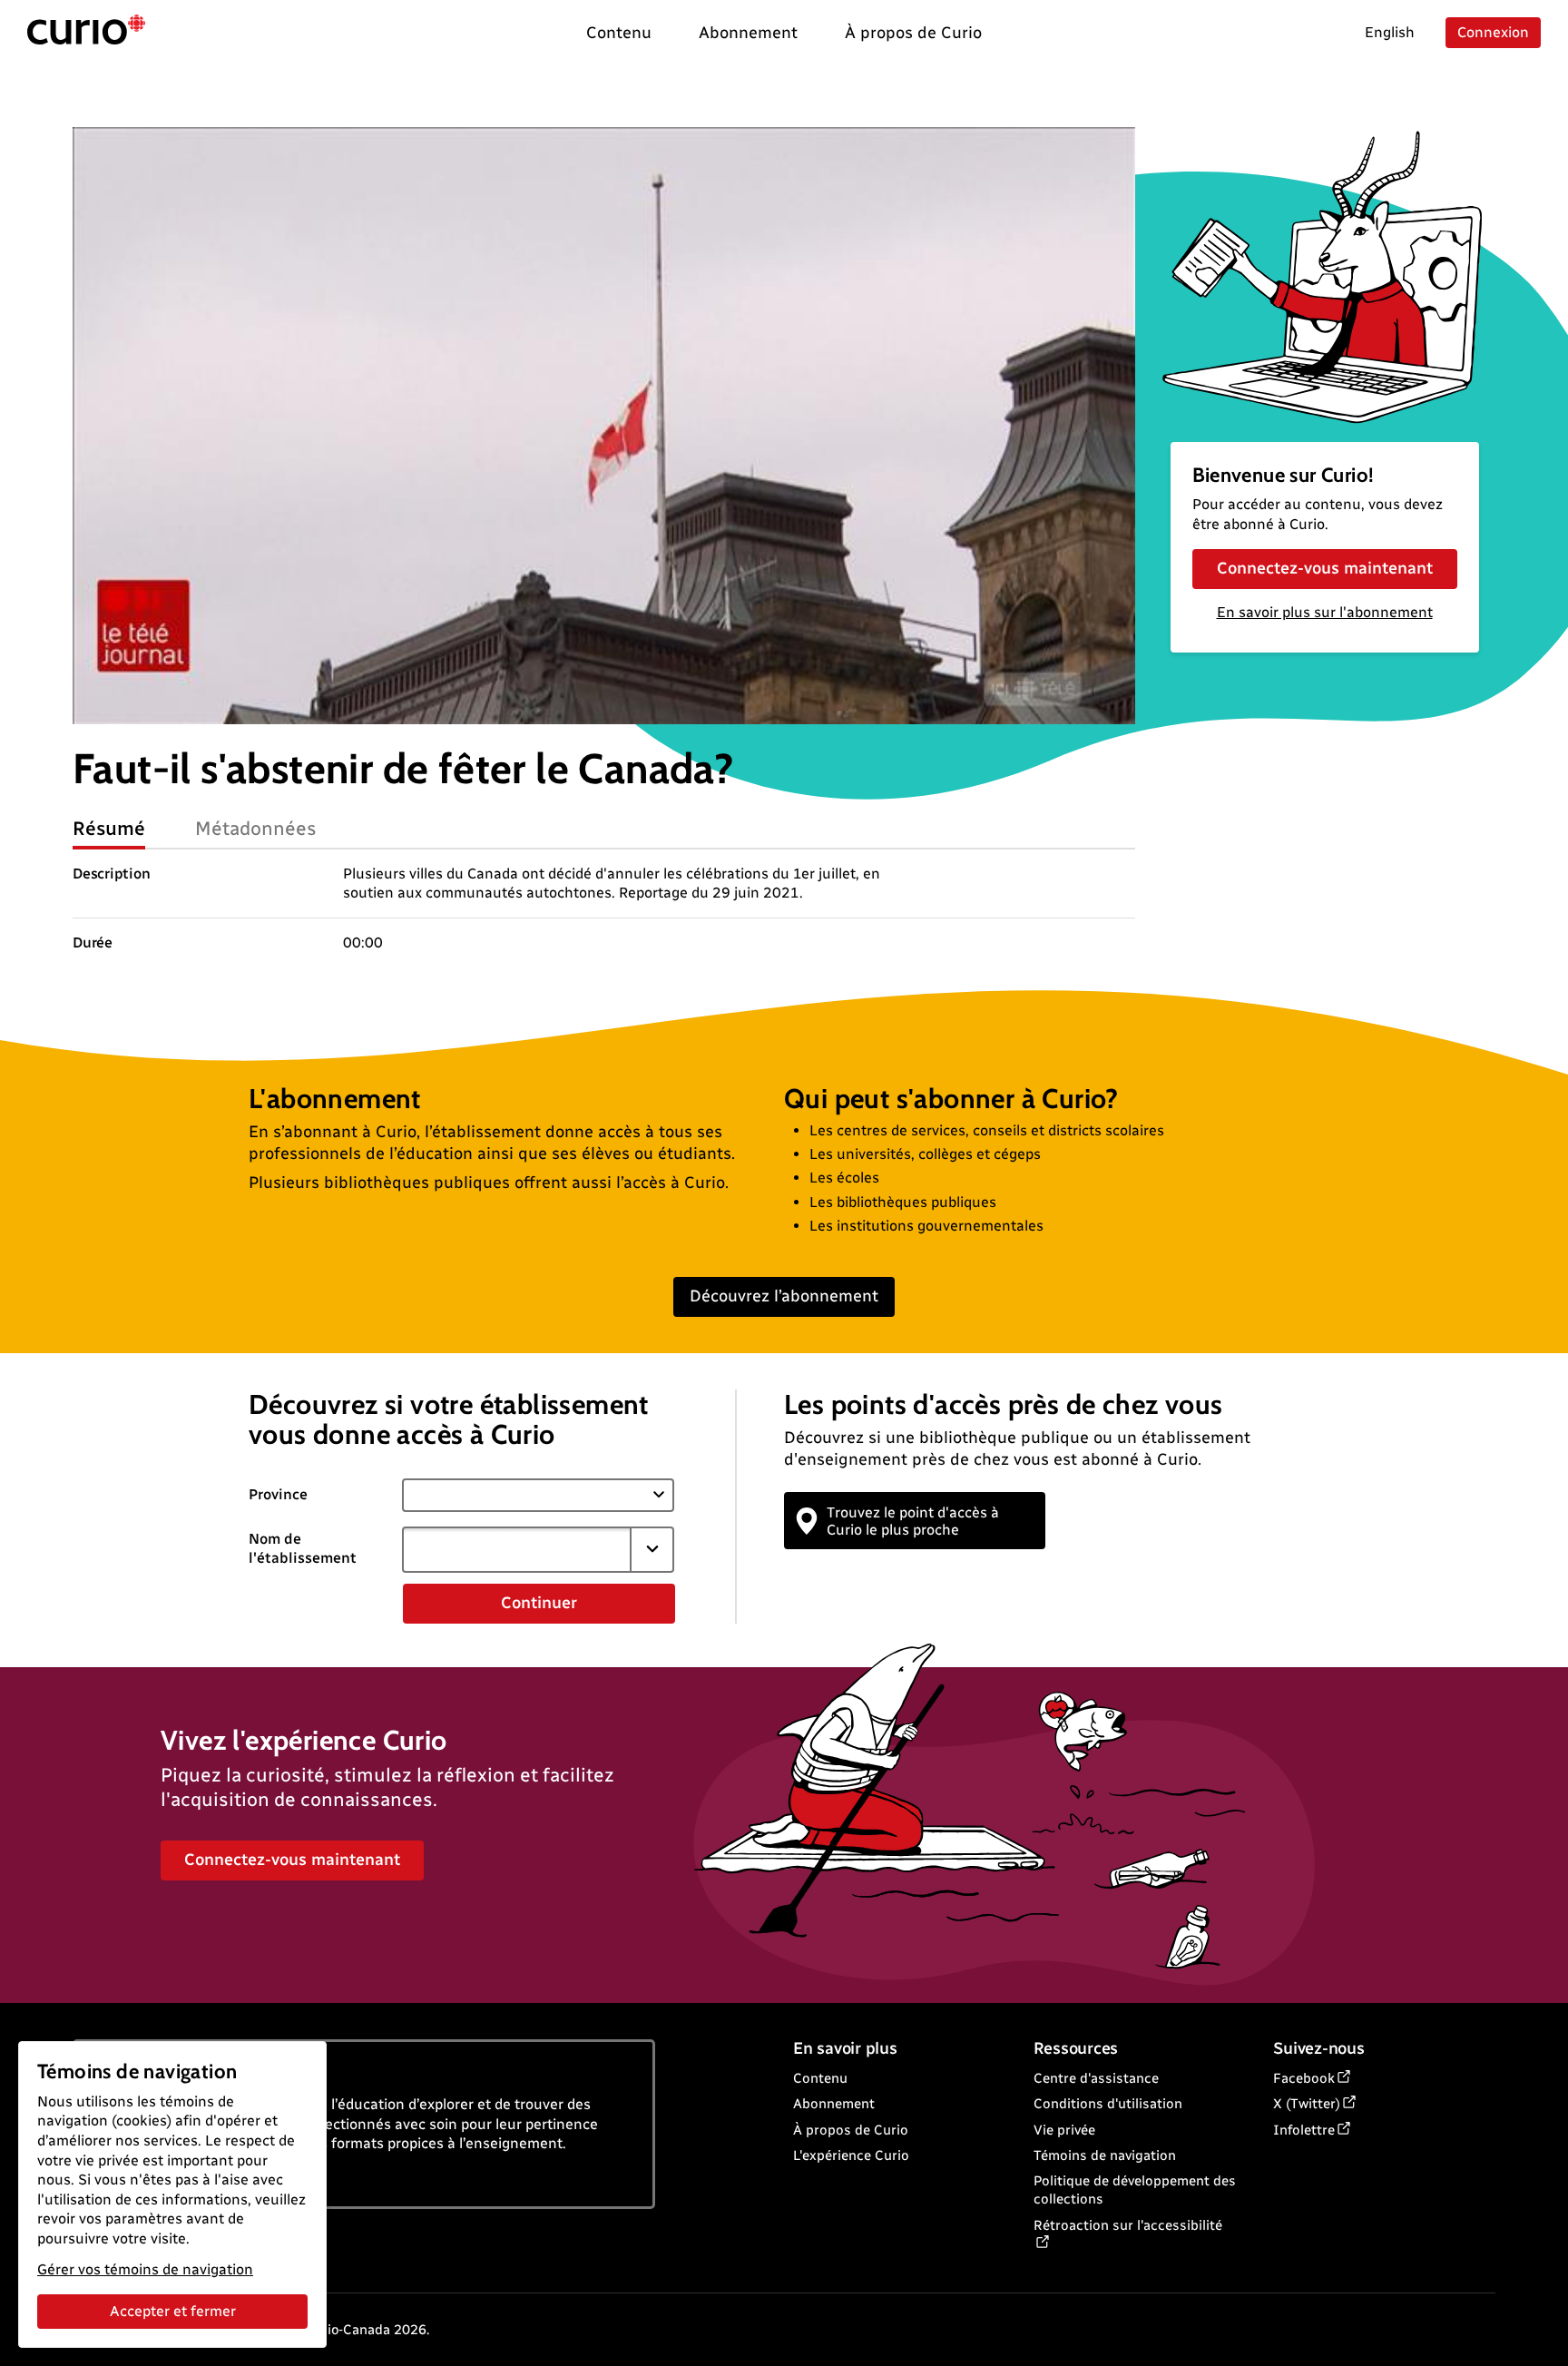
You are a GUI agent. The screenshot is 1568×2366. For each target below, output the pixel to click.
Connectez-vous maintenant (1325, 568)
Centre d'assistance (1096, 2078)
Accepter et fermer (173, 2311)
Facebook (1304, 2078)
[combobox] (516, 1549)
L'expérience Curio (851, 2155)
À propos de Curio (851, 2130)
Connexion (1493, 32)
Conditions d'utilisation (1108, 2104)
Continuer (539, 1603)
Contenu (820, 2078)
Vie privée (1064, 2130)
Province (278, 1494)
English (1390, 32)
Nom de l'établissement (303, 1548)
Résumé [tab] (109, 828)
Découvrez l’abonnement (784, 1296)
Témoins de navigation (1105, 2155)
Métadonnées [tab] (256, 828)
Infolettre (1304, 2130)
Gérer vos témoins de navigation (145, 2269)
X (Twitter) (1307, 2104)
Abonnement (834, 2104)
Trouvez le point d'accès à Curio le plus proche (913, 1521)
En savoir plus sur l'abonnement (1325, 612)
